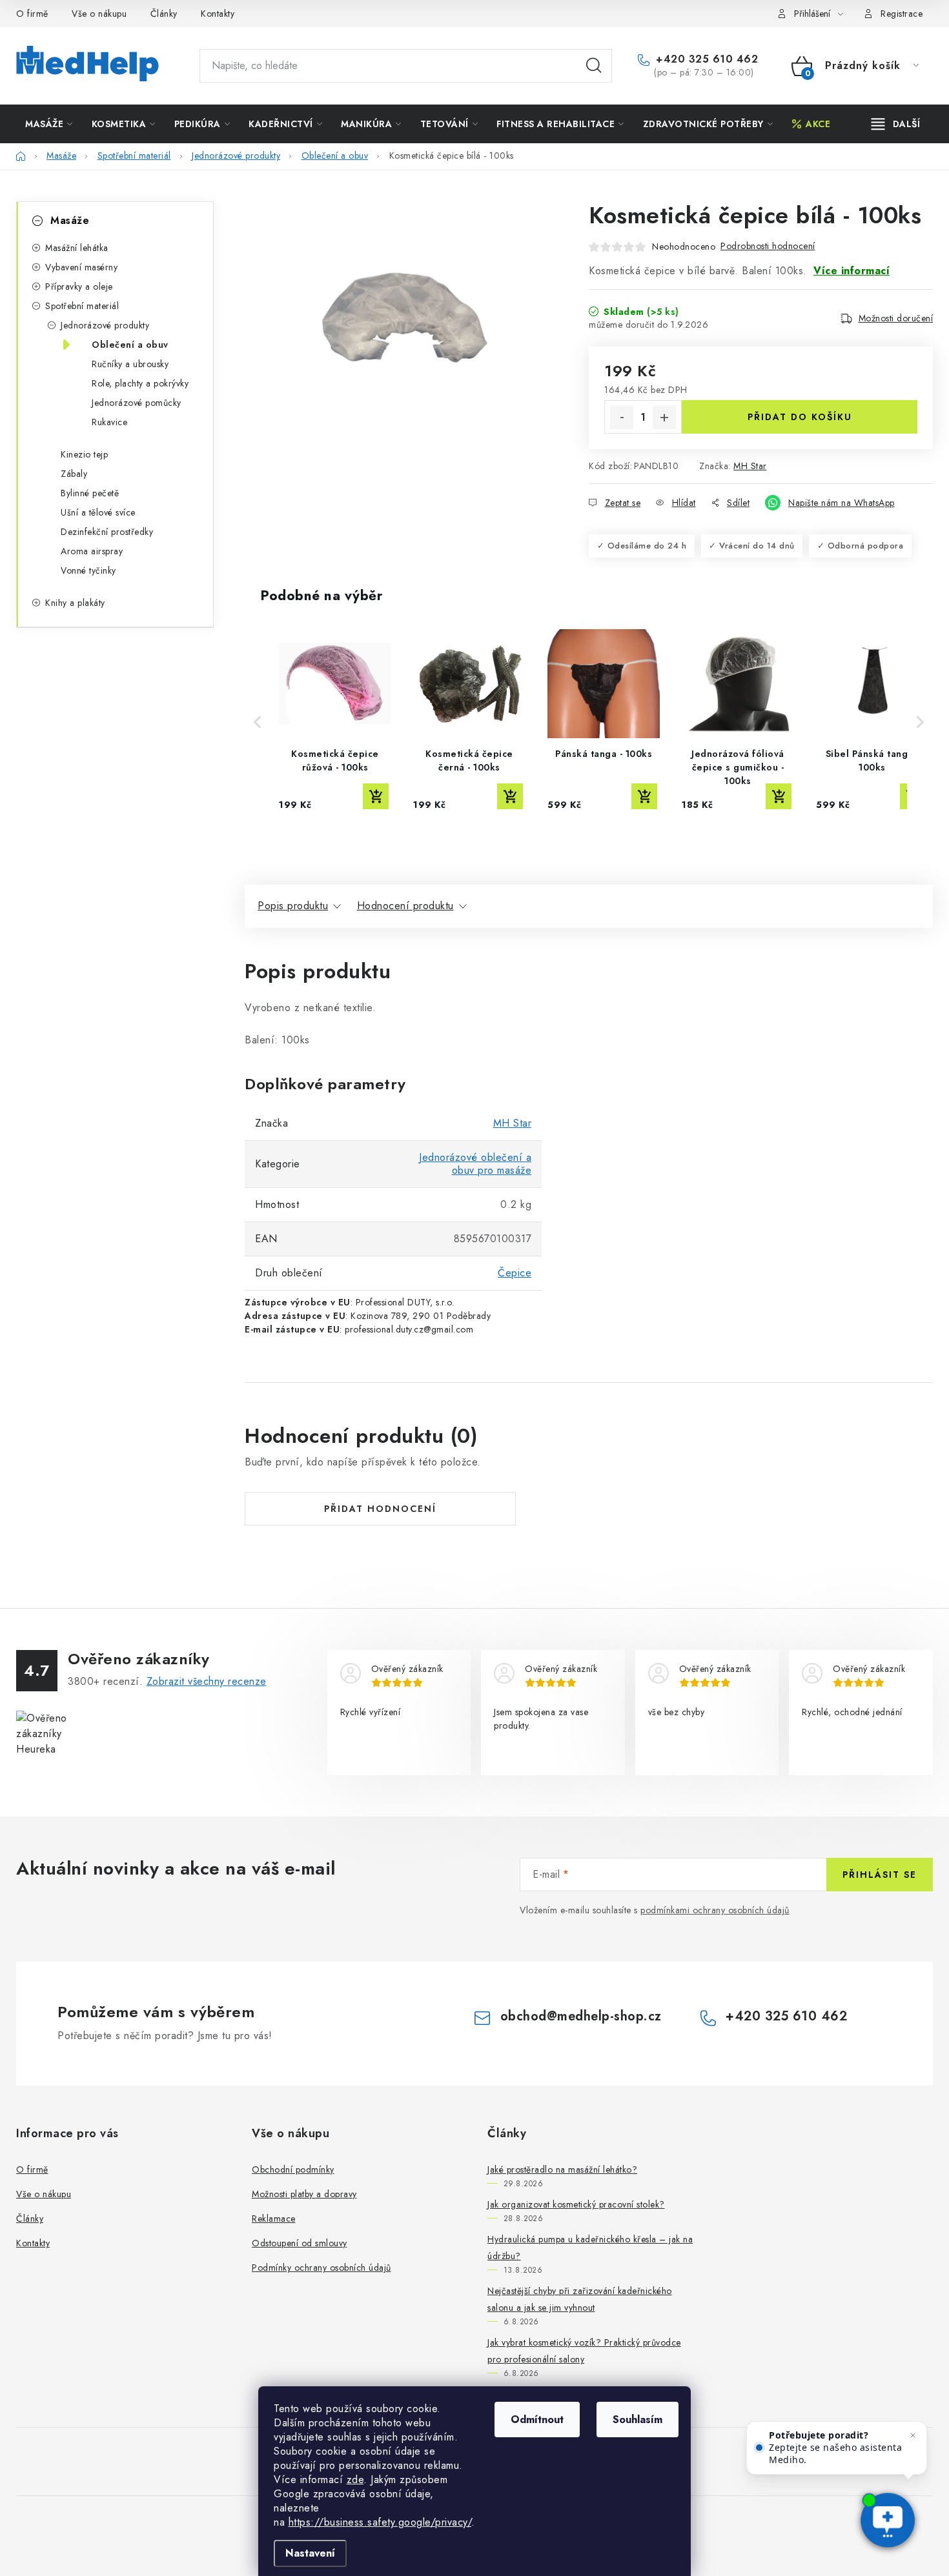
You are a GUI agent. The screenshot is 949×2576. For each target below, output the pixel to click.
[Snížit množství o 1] (622, 418)
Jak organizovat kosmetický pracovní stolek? (576, 2204)
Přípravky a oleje (79, 287)
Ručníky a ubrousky (130, 364)
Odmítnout (537, 2420)
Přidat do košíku (800, 417)
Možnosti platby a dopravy (304, 2194)
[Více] (896, 124)
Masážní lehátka (77, 248)
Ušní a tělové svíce (98, 512)
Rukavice (109, 422)
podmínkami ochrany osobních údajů (715, 1910)
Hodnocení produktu (405, 906)
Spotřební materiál (82, 306)
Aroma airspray (92, 551)
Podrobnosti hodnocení (768, 246)
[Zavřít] (913, 2435)
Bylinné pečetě (90, 493)
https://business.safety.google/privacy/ (380, 2522)
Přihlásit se (880, 1875)
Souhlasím (638, 2420)
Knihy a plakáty (75, 603)
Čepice (515, 1273)
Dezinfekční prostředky (107, 532)
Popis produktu (293, 906)
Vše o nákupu (99, 14)
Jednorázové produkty (105, 325)
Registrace (902, 14)
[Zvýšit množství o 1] (664, 418)
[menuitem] (49, 124)
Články (164, 14)
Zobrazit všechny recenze (207, 1681)
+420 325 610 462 (705, 59)
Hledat (594, 66)
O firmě (32, 14)
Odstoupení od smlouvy (300, 2243)
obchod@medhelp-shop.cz (581, 2016)
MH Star (750, 466)
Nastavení (310, 2553)
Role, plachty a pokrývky (140, 383)
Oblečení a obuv (130, 345)
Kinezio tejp (84, 454)
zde (355, 2480)
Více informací (852, 271)
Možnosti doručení (896, 318)
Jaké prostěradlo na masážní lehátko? (562, 2169)
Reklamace (274, 2219)
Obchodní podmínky (293, 2169)
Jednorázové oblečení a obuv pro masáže (475, 1164)
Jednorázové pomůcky (137, 403)
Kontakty (218, 14)
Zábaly (74, 474)
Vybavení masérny (81, 267)
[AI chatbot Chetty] (888, 2521)
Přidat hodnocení (380, 1509)
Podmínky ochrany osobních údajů (321, 2268)
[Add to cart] (376, 796)
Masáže (70, 220)
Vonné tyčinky (88, 570)
